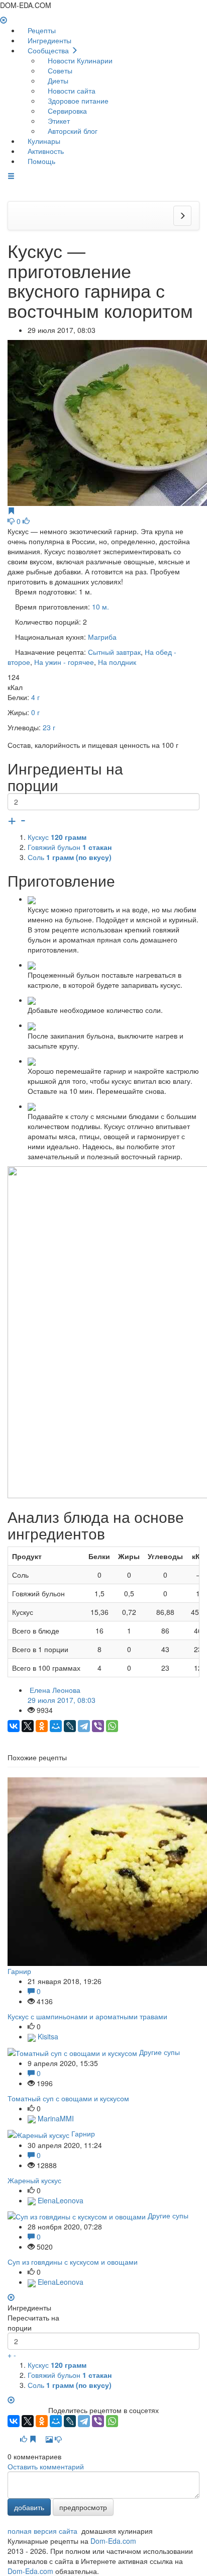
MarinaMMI (55, 2118)
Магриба (102, 637)
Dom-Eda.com (113, 2541)
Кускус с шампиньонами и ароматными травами (87, 2016)
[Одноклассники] (42, 1726)
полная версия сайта (42, 2531)
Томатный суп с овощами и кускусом (68, 2098)
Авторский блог (72, 131)
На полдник (117, 662)
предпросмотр (83, 2507)
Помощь (40, 161)
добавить (29, 2507)
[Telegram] (84, 1726)
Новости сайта (71, 91)
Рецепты (41, 30)
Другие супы (160, 2052)
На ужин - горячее (64, 662)
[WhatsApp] (112, 1726)
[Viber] (98, 1726)
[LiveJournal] (70, 1726)
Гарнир (19, 1971)
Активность (45, 151)
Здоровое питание (77, 101)
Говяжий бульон (70, 847)
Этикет (58, 121)
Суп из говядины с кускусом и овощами (73, 2262)
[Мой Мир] (56, 1726)
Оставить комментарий (46, 2466)
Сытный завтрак (114, 652)
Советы (59, 70)
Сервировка (66, 111)
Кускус (57, 837)
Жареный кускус (34, 2180)
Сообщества (48, 50)
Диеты (57, 80)
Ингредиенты (48, 40)
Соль (70, 857)
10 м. (100, 607)
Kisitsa (47, 2036)
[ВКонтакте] (14, 1726)
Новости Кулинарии (79, 60)
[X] (28, 1726)
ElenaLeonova (60, 2200)
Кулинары (43, 141)
